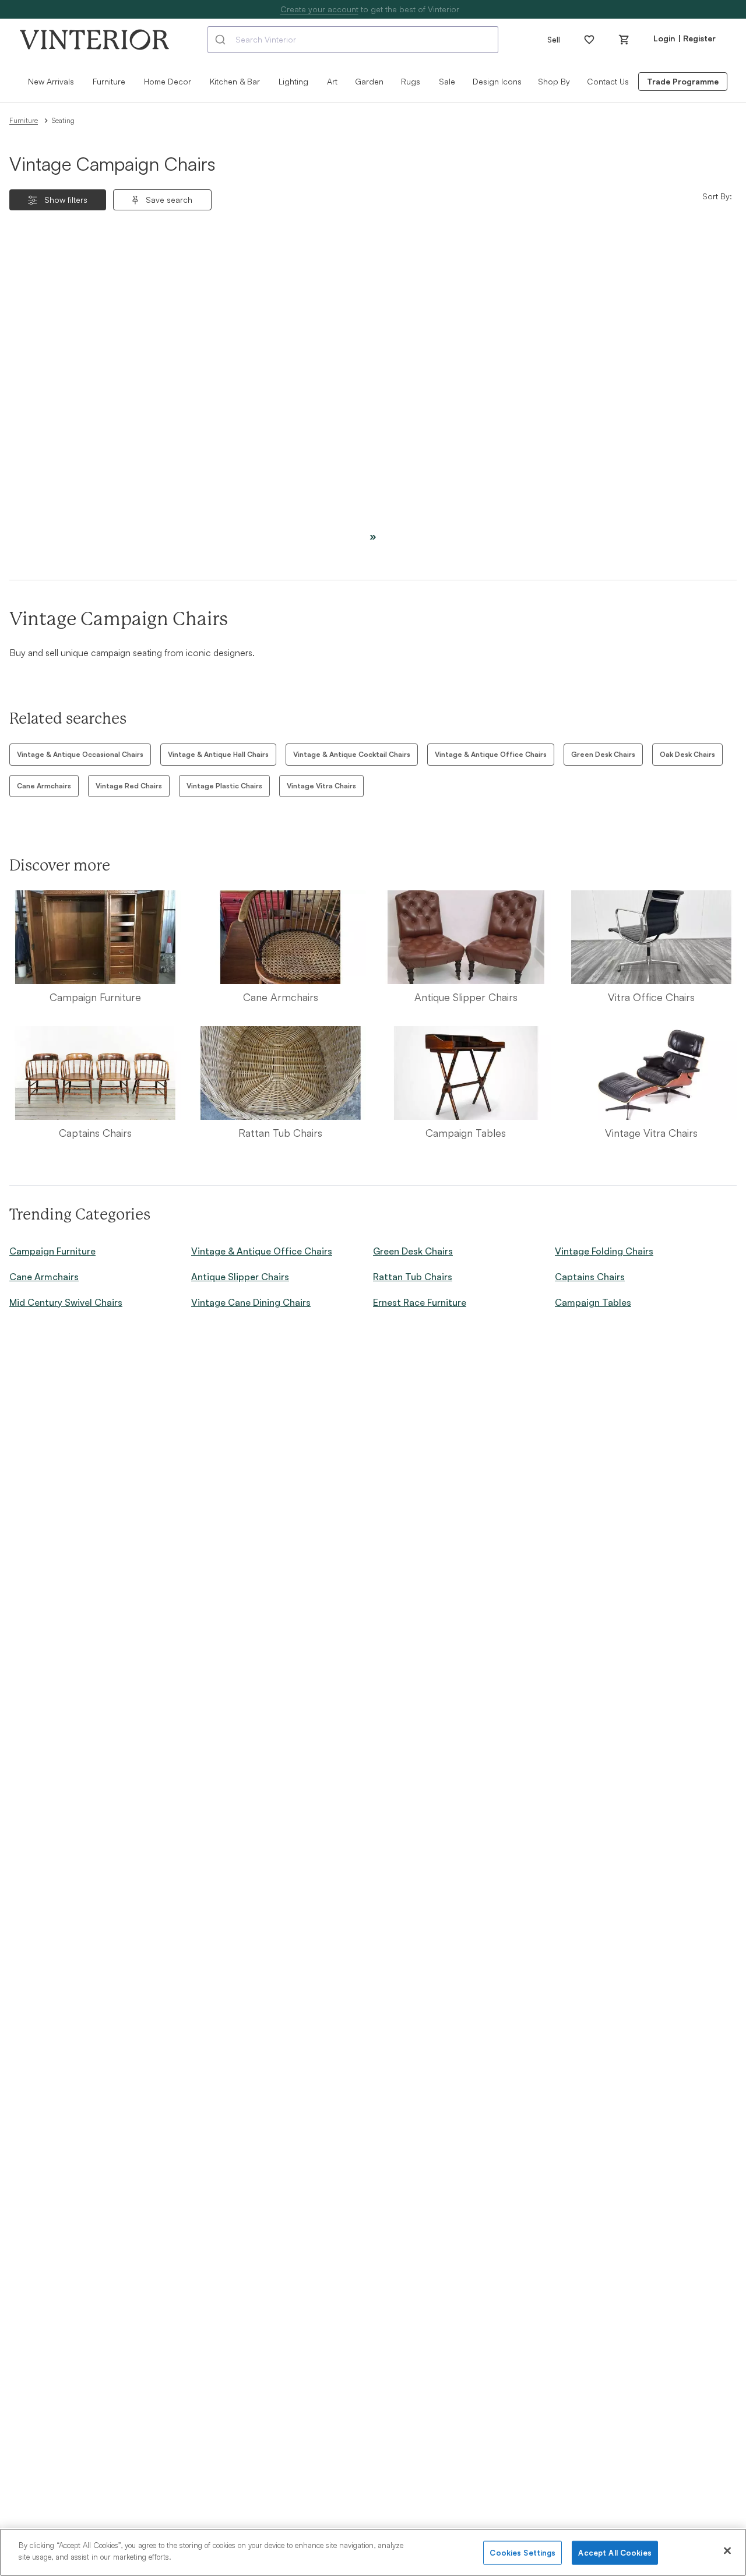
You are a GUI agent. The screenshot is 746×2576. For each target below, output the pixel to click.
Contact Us (608, 81)
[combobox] (353, 40)
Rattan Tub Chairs (413, 1277)
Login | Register (685, 38)
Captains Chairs (590, 1277)
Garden (369, 81)
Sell (554, 39)
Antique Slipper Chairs (240, 1277)
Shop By (554, 81)
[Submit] (222, 40)
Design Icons (497, 81)
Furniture (24, 120)
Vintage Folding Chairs (604, 1251)
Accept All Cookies (615, 2553)
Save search (169, 200)
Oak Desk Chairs (687, 754)
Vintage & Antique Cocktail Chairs (352, 754)
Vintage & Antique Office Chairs (491, 754)
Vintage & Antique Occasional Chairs (80, 754)
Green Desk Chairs (603, 754)
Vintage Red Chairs (129, 786)
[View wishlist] (589, 40)
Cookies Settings (522, 2553)
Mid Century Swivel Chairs (66, 1302)
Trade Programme (683, 81)
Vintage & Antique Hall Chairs (218, 754)
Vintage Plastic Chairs (224, 786)
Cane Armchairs (44, 786)
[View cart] (624, 40)
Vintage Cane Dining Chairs (251, 1302)
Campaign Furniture (52, 1251)
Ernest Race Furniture (420, 1302)
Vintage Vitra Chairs (321, 786)
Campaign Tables (593, 1302)
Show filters (66, 200)
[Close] (727, 2550)
